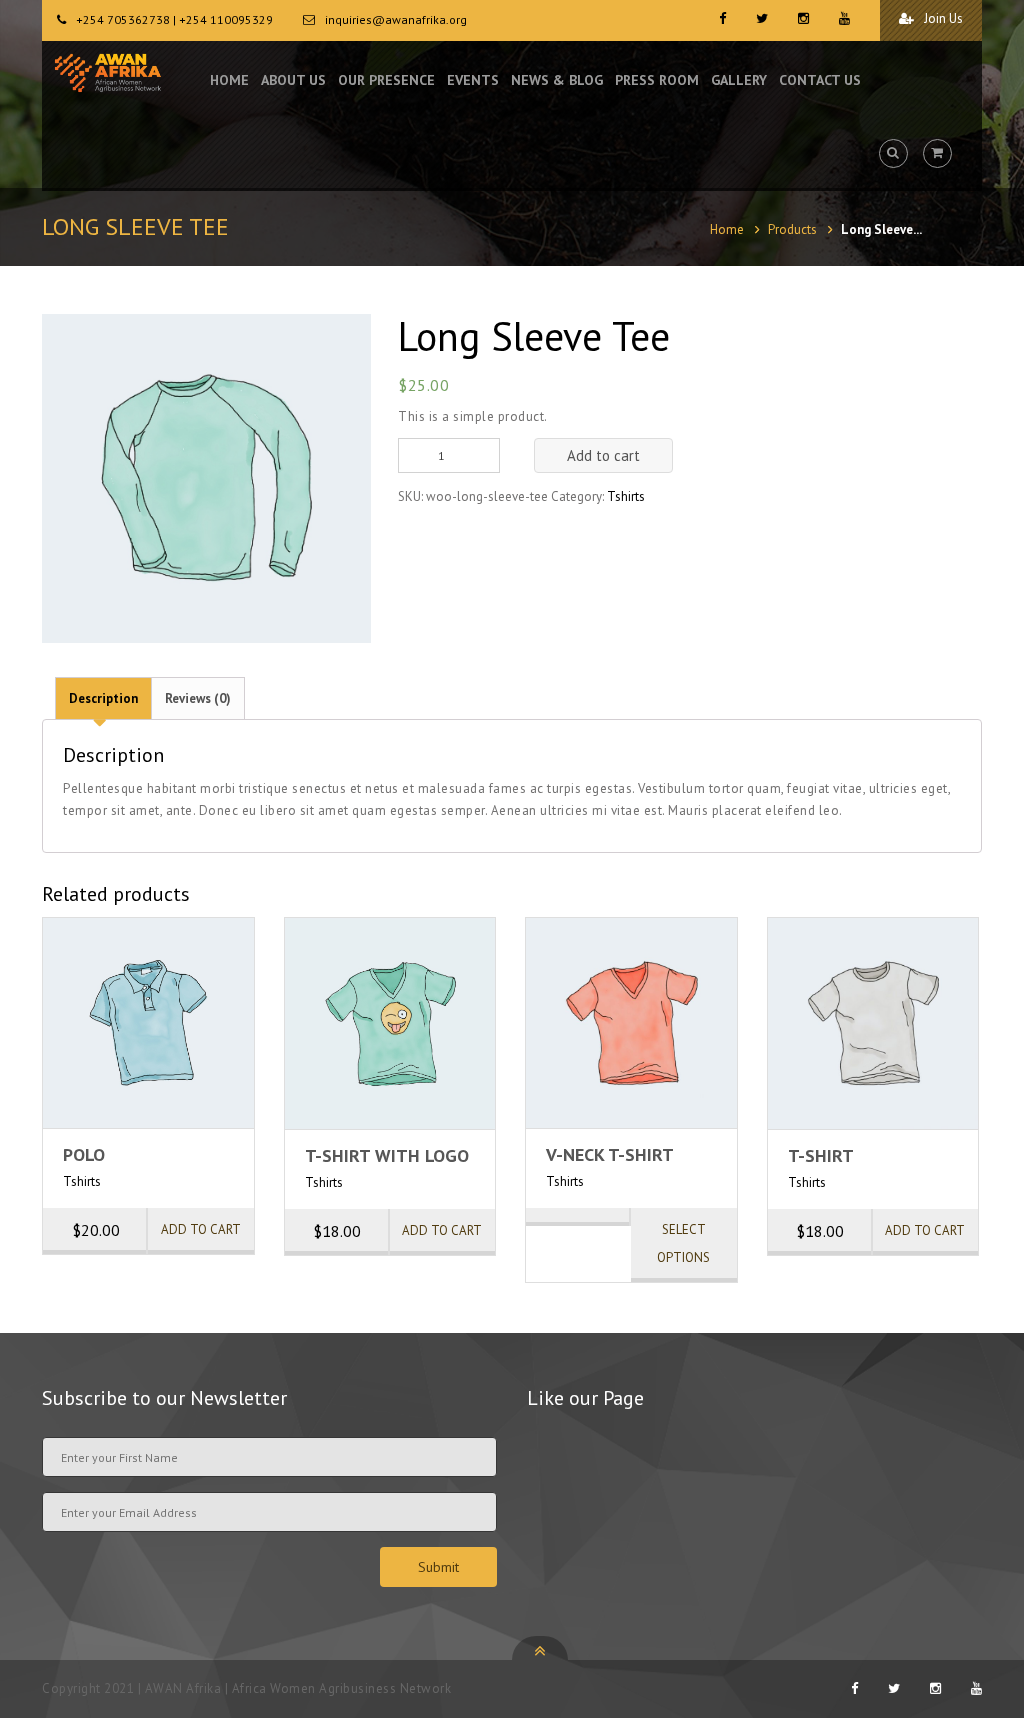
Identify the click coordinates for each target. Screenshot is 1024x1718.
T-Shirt (821, 1155)
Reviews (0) (198, 698)
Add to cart (603, 455)
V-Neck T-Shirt (610, 1154)
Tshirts (626, 496)
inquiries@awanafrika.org (396, 19)
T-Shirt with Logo (387, 1155)
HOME (229, 80)
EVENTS (473, 80)
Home (727, 229)
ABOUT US (293, 80)
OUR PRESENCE (386, 80)
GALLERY (739, 80)
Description (103, 698)
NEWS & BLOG (557, 80)
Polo (84, 1154)
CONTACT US (820, 80)
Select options (683, 1243)
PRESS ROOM (657, 80)
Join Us (942, 18)
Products (792, 229)
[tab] (103, 698)
